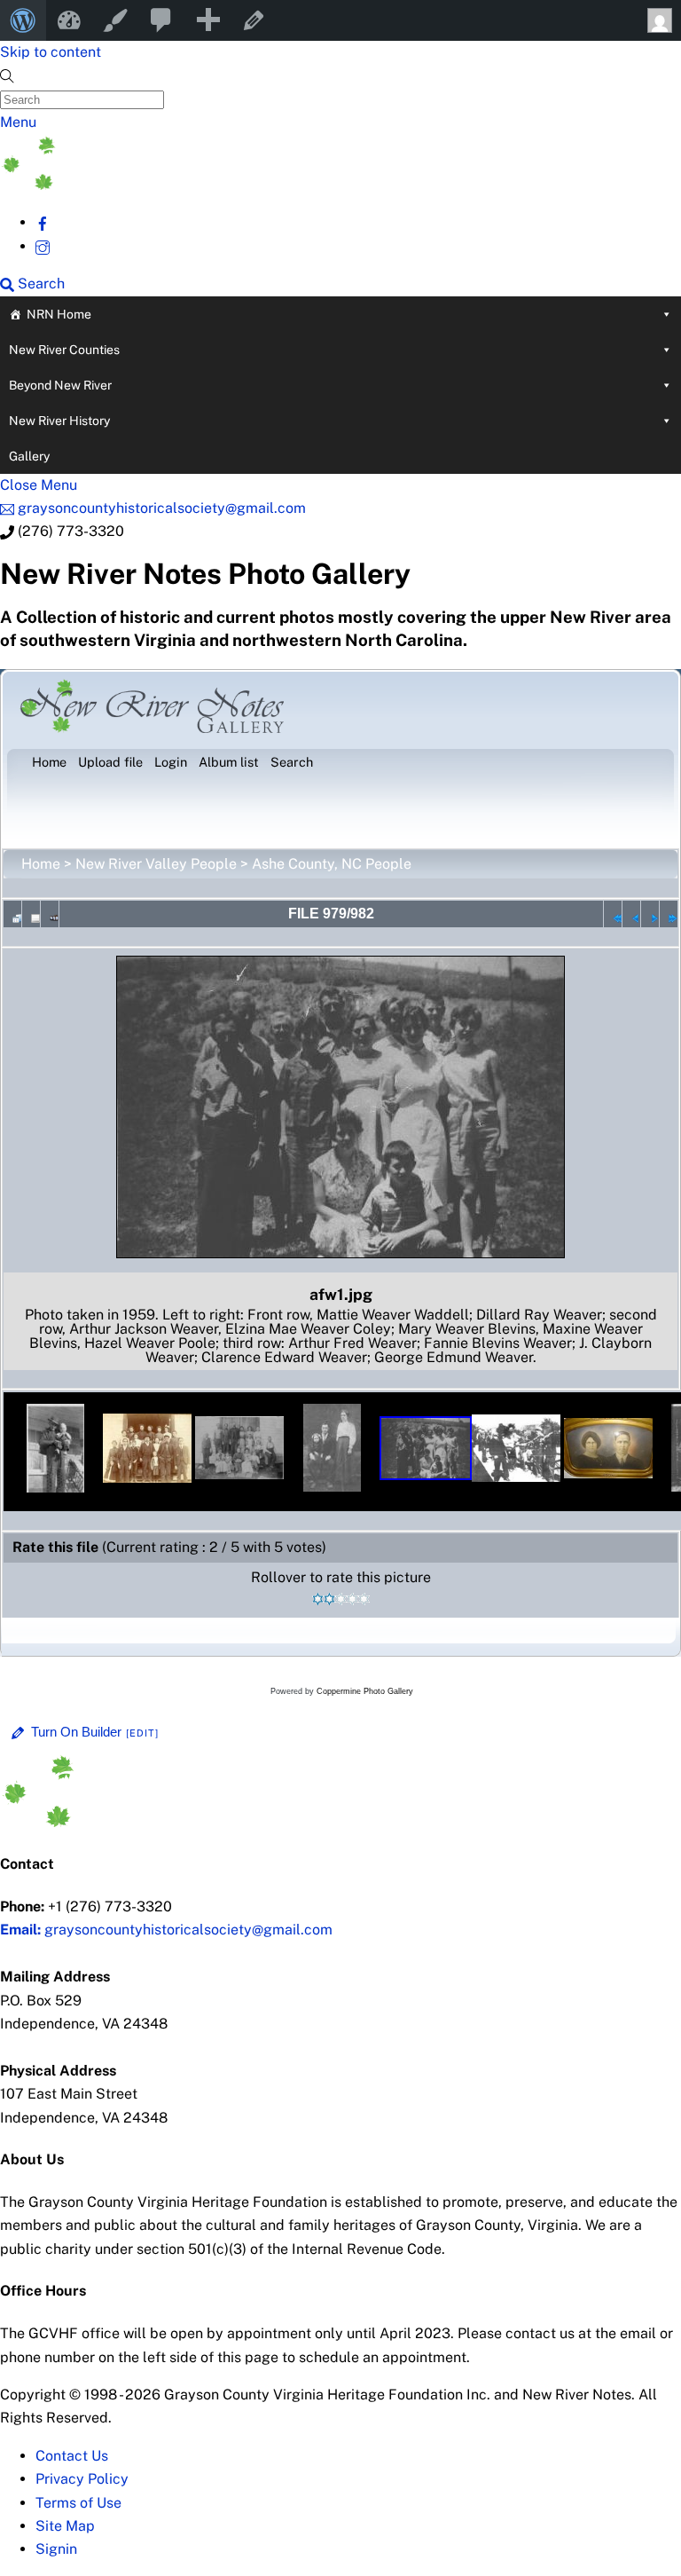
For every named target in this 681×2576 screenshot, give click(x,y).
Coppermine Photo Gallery (365, 1691)
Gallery (29, 456)
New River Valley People (156, 864)
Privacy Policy (82, 2479)
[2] (329, 1599)
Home (41, 864)
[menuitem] (23, 20)
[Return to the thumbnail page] (12, 914)
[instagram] (43, 246)
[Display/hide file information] (31, 914)
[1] (318, 1599)
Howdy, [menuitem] (658, 20)
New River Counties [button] (64, 350)
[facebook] (43, 222)
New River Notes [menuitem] (69, 20)
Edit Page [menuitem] (254, 20)
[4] (352, 1599)
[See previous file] (631, 914)
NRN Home (59, 314)
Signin (56, 2549)
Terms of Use (78, 2503)
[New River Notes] (133, 185)
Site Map (65, 2526)
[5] (364, 1599)
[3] (341, 1599)
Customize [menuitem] (115, 20)
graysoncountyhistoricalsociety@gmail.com (166, 1930)
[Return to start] (613, 914)
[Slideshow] (50, 914)
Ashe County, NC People (332, 864)
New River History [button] (59, 421)
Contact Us (72, 2456)
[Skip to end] (669, 914)
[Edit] (143, 1733)
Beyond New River (60, 385)
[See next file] (650, 914)
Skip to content (51, 52)
